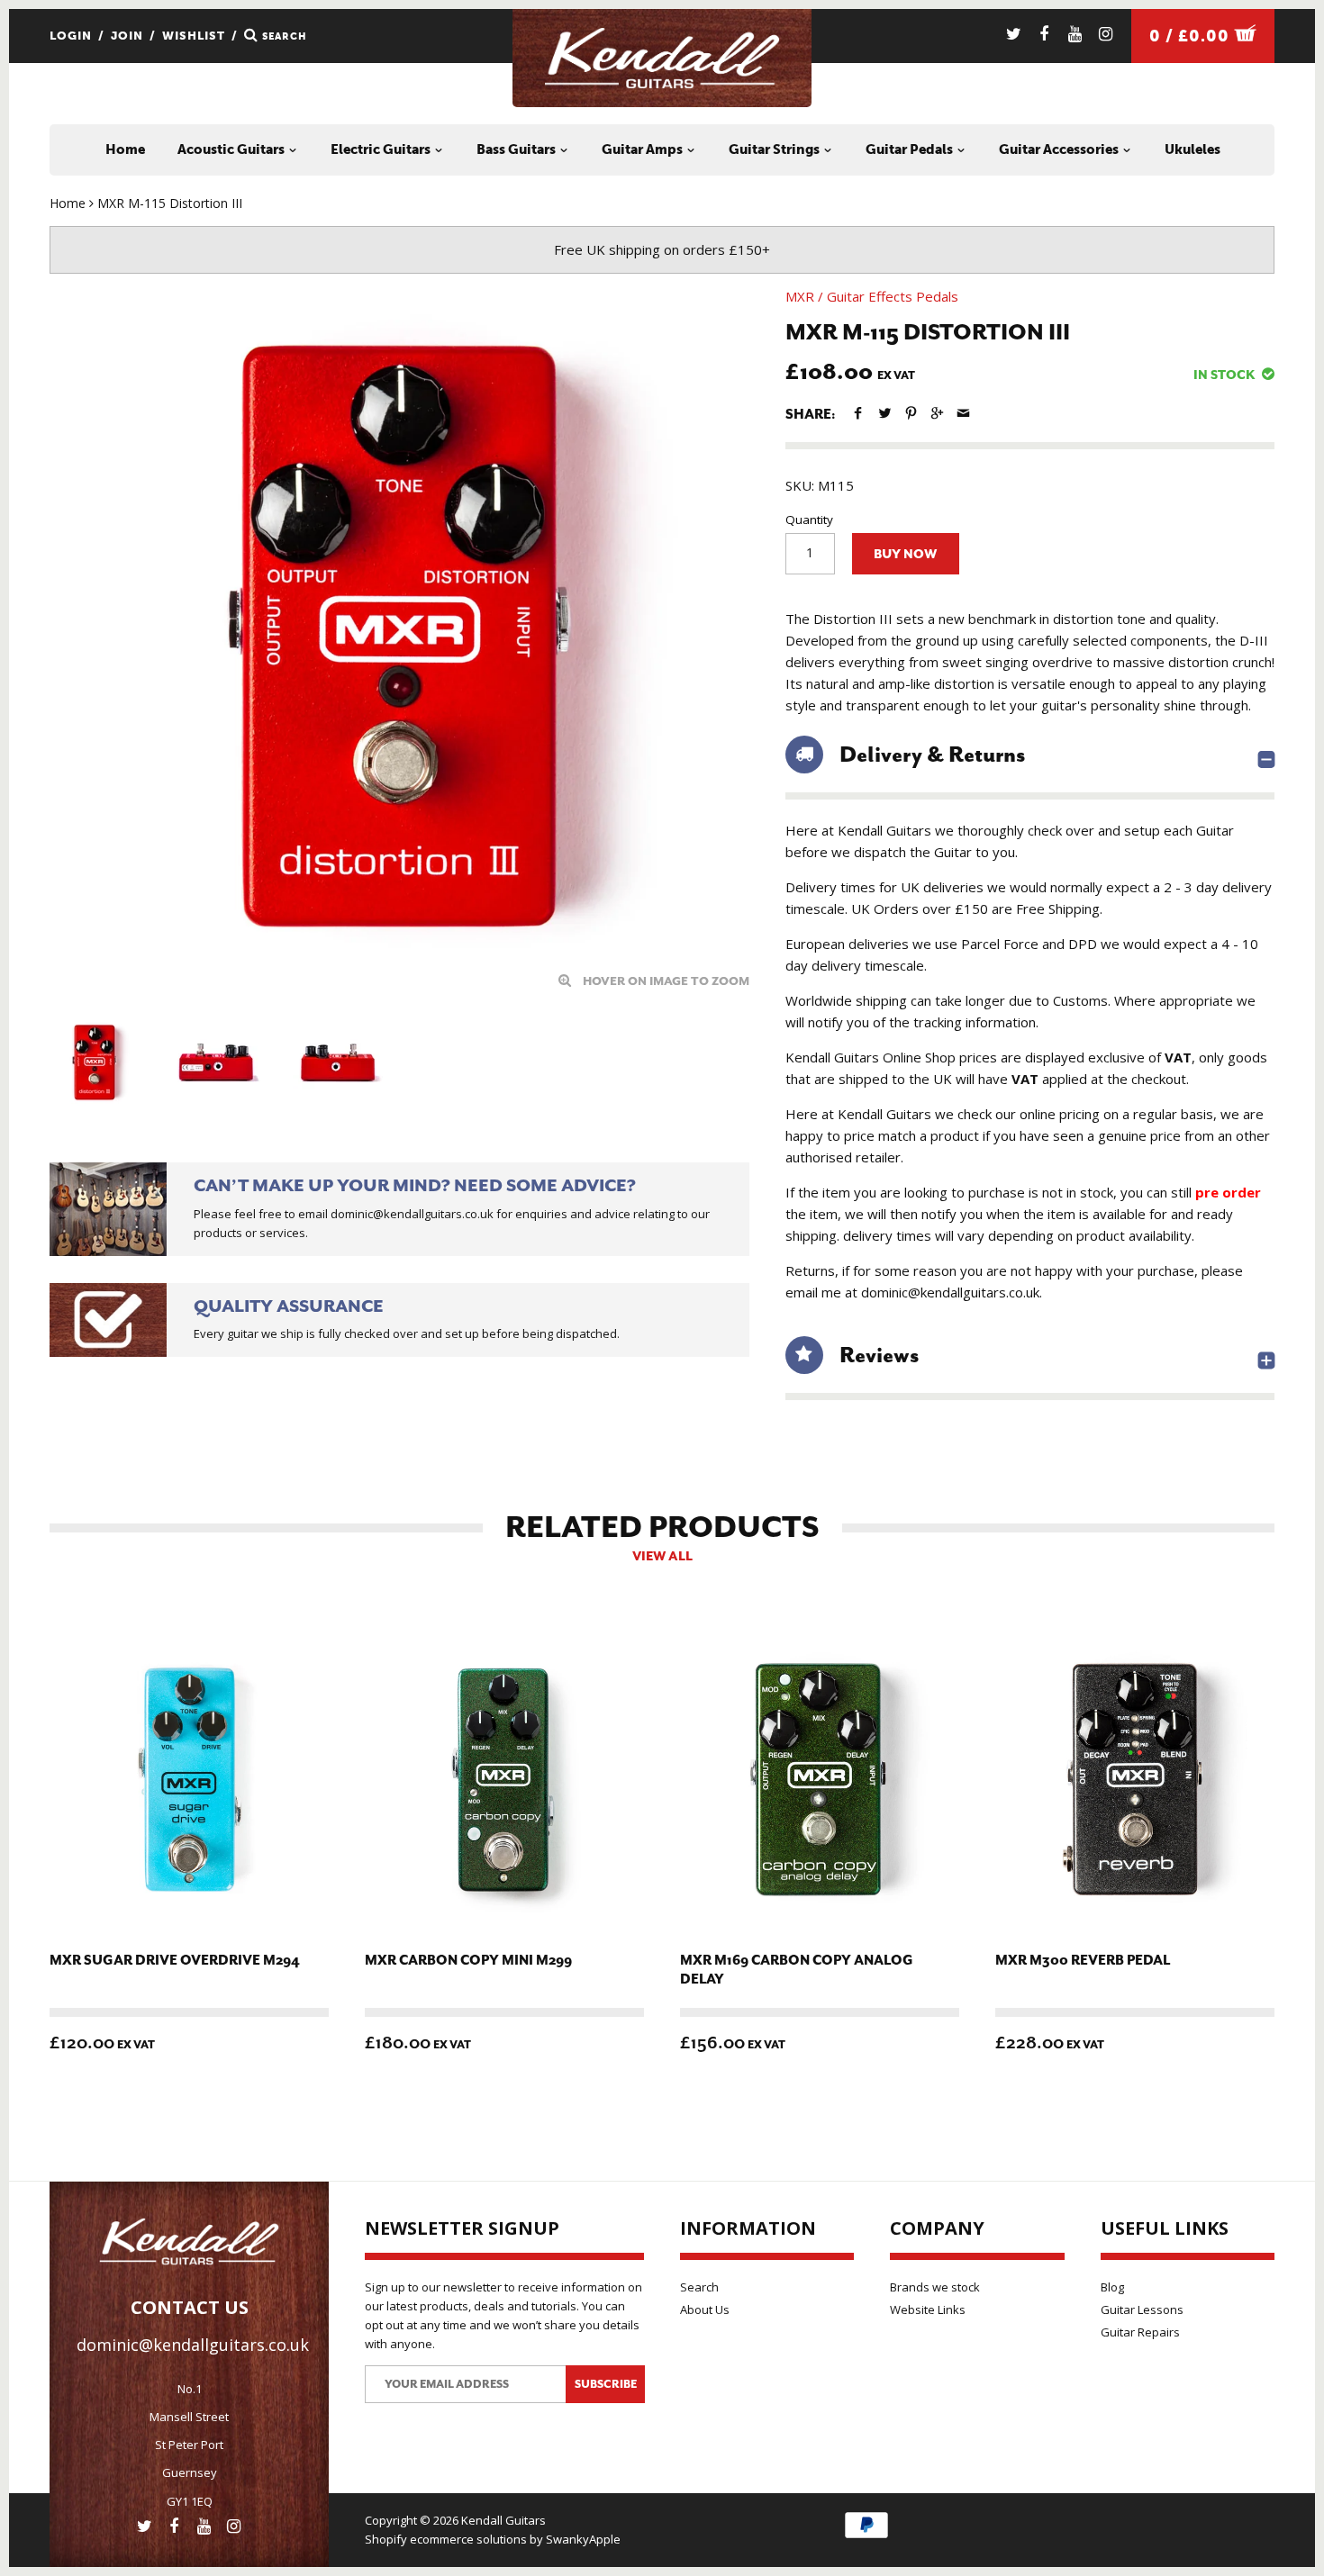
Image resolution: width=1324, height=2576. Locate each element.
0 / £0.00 (1192, 36)
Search (699, 2287)
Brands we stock (935, 2287)
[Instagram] (1106, 34)
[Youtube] (1075, 34)
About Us (705, 2309)
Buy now (905, 554)
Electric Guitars (382, 149)
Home (125, 149)
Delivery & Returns (932, 755)
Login (71, 36)
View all (662, 1556)
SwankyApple (583, 2539)
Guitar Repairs (1140, 2332)
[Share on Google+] (937, 413)
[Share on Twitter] (884, 413)
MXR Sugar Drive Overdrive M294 (175, 1961)
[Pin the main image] (911, 413)
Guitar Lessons (1142, 2309)
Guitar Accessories (1060, 149)
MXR (800, 296)
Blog (1112, 2287)
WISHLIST (194, 36)
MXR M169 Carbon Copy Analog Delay (797, 1970)
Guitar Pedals (911, 149)
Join (127, 36)
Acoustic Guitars (232, 149)
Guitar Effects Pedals (893, 296)
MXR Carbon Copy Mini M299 (468, 1961)
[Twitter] (1014, 34)
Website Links (928, 2309)
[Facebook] (1044, 34)
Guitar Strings (775, 149)
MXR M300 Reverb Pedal (1083, 1961)
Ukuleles (1193, 149)
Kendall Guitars (503, 2520)
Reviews (879, 1355)
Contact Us (190, 2307)
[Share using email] (963, 413)
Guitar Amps (644, 149)
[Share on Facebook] (858, 413)
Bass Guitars (517, 149)
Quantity (809, 520)
